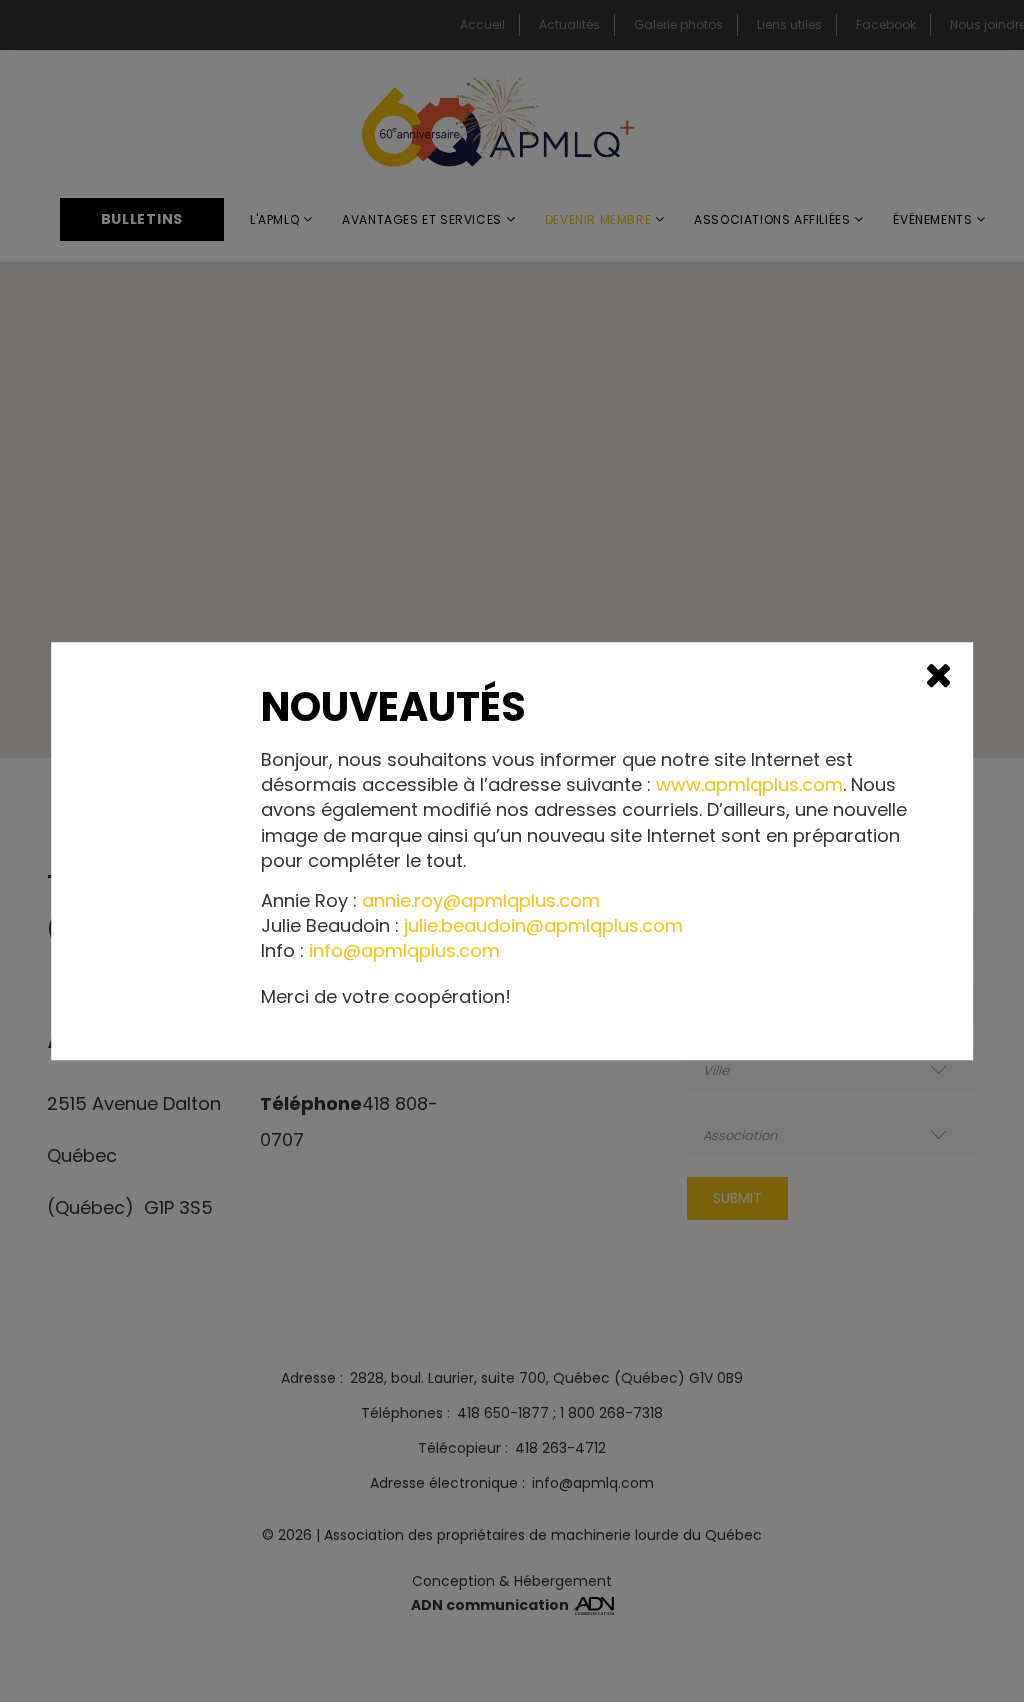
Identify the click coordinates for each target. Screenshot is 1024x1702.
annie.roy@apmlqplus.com (481, 900)
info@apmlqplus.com (404, 951)
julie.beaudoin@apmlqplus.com (543, 925)
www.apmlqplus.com (749, 784)
